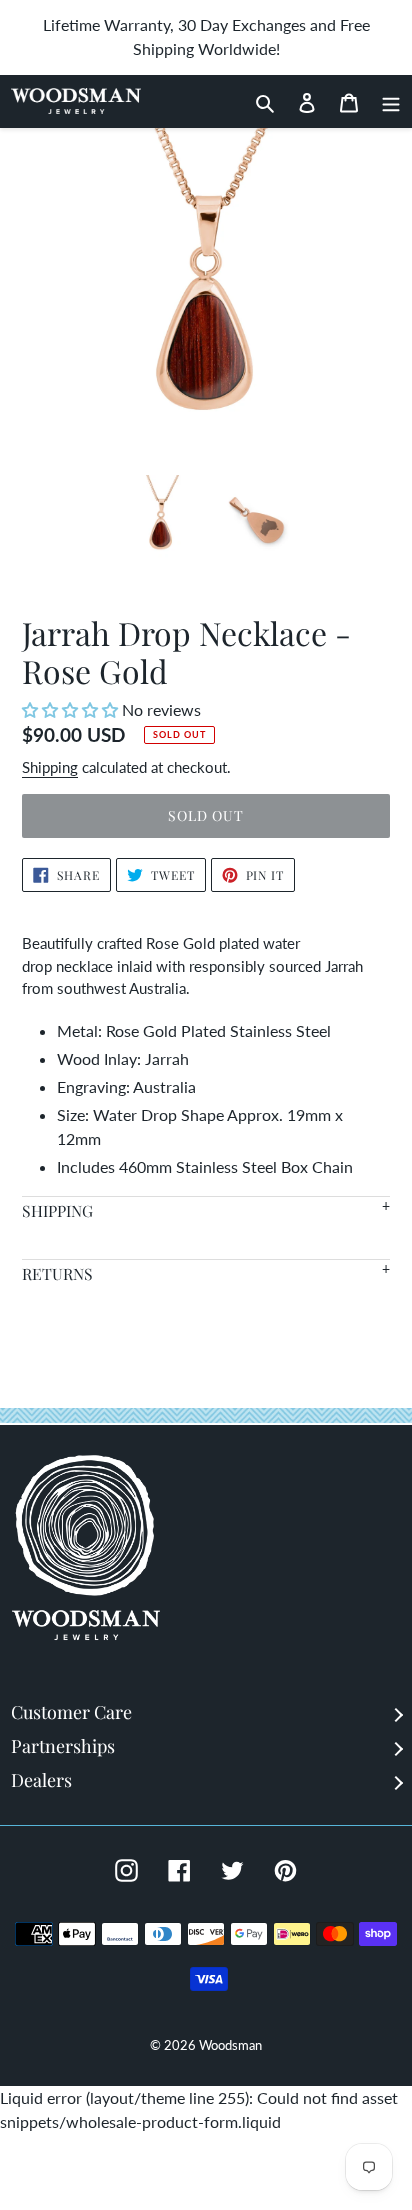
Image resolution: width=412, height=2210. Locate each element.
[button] (72, 709)
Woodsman (230, 2045)
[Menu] (385, 101)
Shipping (50, 767)
